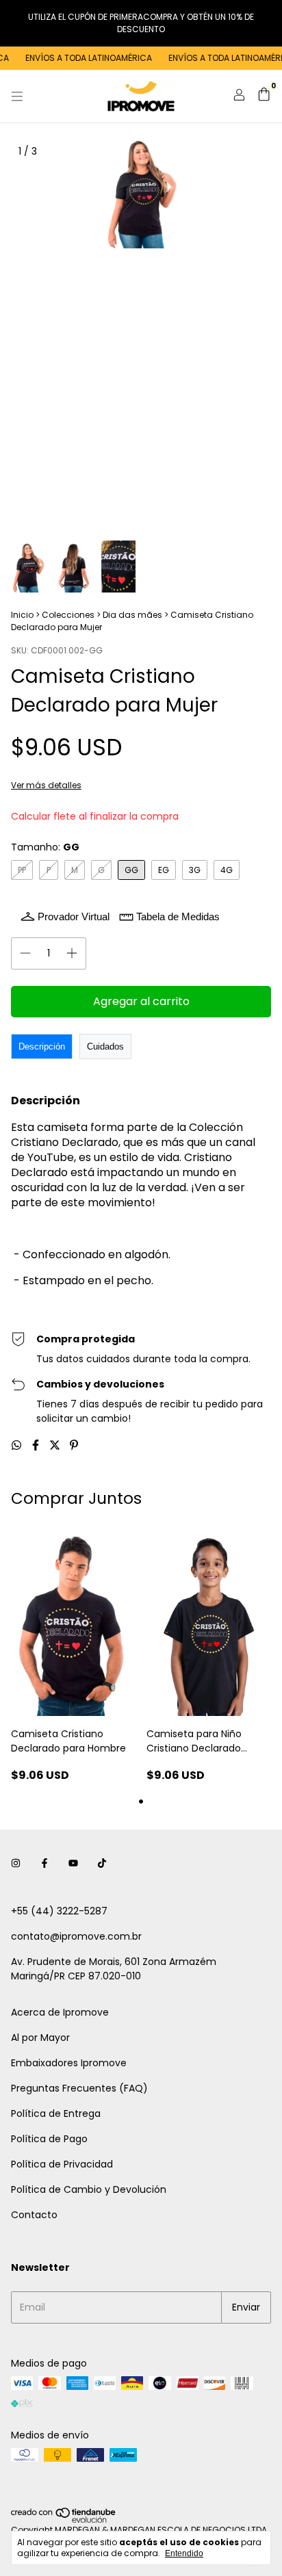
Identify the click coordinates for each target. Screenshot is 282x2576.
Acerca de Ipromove (60, 2012)
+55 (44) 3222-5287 (59, 1911)
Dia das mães (132, 615)
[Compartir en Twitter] (56, 1445)
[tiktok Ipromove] (102, 1864)
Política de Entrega (56, 2113)
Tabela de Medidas (178, 916)
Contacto (34, 2215)
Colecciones (68, 615)
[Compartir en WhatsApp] (18, 1445)
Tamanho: (45, 847)
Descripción (42, 1046)
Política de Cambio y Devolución (89, 2189)
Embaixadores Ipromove (69, 2063)
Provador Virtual (74, 916)
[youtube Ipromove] (73, 1864)
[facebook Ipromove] (44, 1864)
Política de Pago (49, 2139)
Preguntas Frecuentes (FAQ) (79, 2088)
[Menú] (17, 96)
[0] (264, 96)
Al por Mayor (40, 2038)
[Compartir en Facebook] (37, 1445)
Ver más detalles (46, 785)
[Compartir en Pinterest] (74, 1445)
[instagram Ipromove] (16, 1864)
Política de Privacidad (62, 2164)
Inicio (22, 615)
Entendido (184, 2553)
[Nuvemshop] (64, 2520)
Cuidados (105, 1046)
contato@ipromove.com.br (76, 1936)
